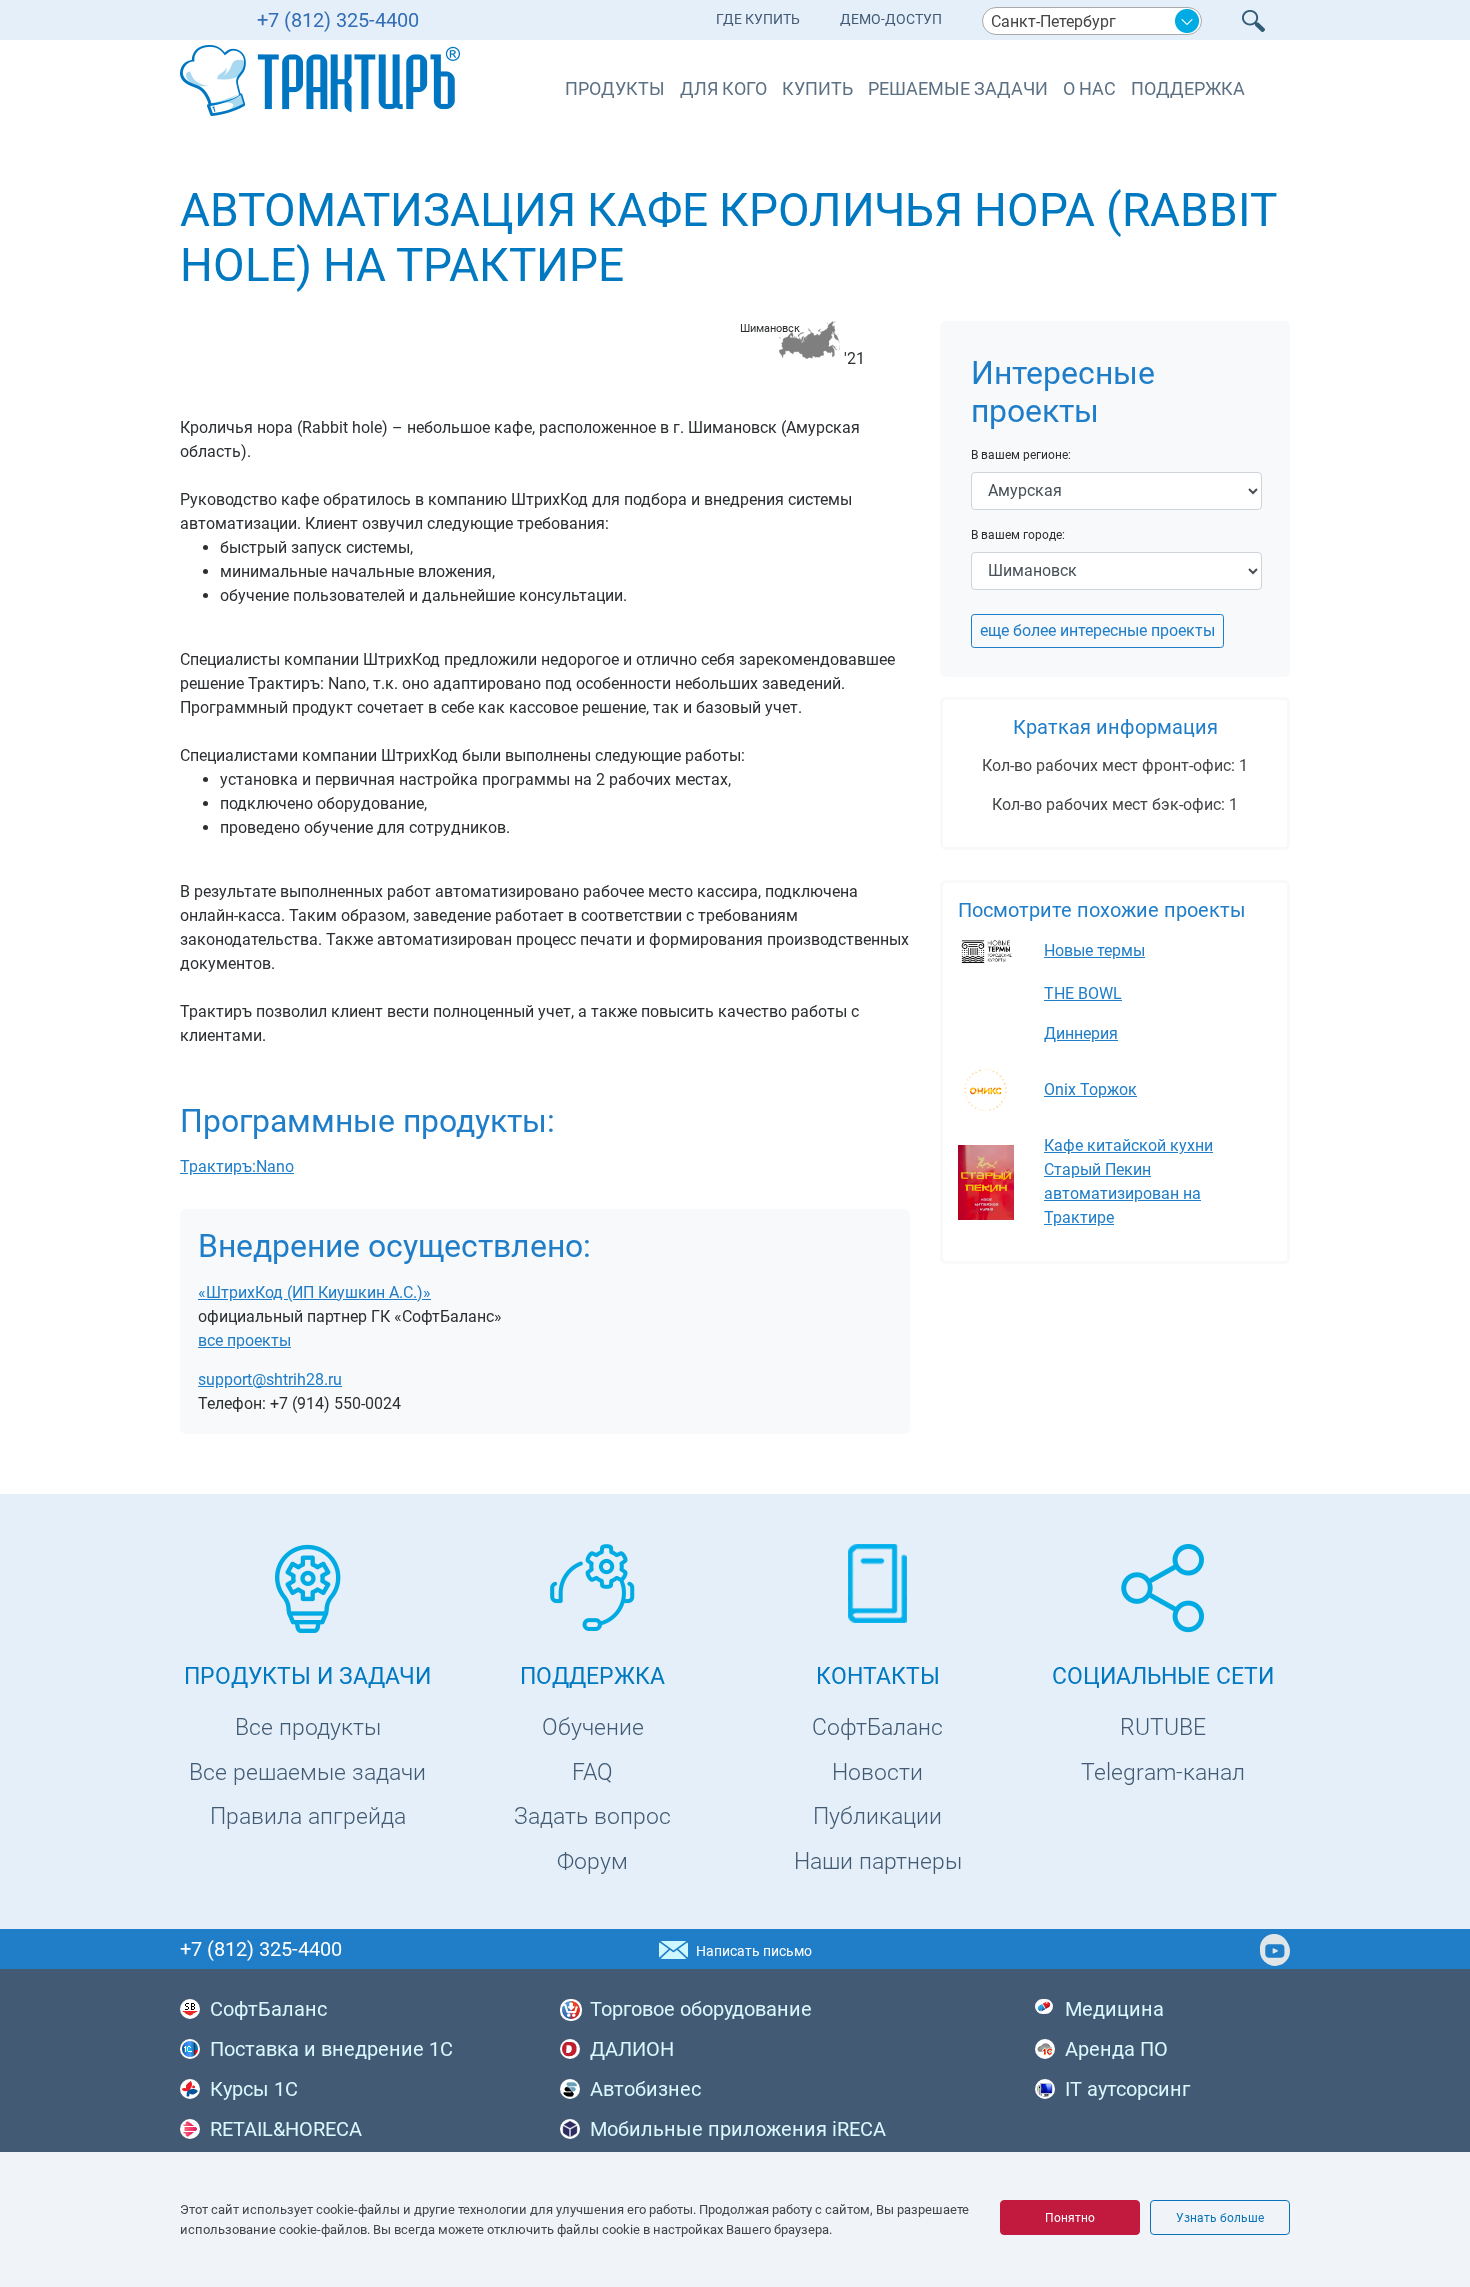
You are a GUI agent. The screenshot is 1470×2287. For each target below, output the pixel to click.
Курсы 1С (254, 2089)
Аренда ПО (1116, 2049)
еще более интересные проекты (1097, 630)
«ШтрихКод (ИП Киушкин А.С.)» (314, 1292)
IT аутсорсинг (1127, 2089)
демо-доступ (891, 19)
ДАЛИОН (632, 2049)
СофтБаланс (877, 1727)
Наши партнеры (878, 1861)
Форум (592, 1861)
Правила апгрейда (308, 1816)
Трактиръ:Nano (237, 1166)
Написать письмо (754, 1951)
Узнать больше (1220, 2218)
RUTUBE (1163, 1727)
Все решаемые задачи (307, 1772)
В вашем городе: (1018, 535)
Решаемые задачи (958, 88)
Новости (877, 1772)
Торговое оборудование (701, 2009)
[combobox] (1092, 21)
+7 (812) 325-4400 (338, 20)
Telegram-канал (1163, 1772)
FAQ (592, 1772)
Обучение (593, 1727)
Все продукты (308, 1727)
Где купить (758, 19)
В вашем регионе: (1021, 455)
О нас (1089, 88)
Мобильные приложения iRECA (738, 2129)
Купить (817, 88)
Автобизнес (645, 2089)
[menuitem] (758, 23)
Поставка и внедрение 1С (331, 2049)
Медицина (1114, 2009)
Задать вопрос (592, 1816)
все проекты (244, 1340)
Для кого (723, 88)
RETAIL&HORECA (286, 2129)
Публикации (877, 1816)
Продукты (615, 88)
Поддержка (1188, 88)
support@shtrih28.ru (270, 1379)
